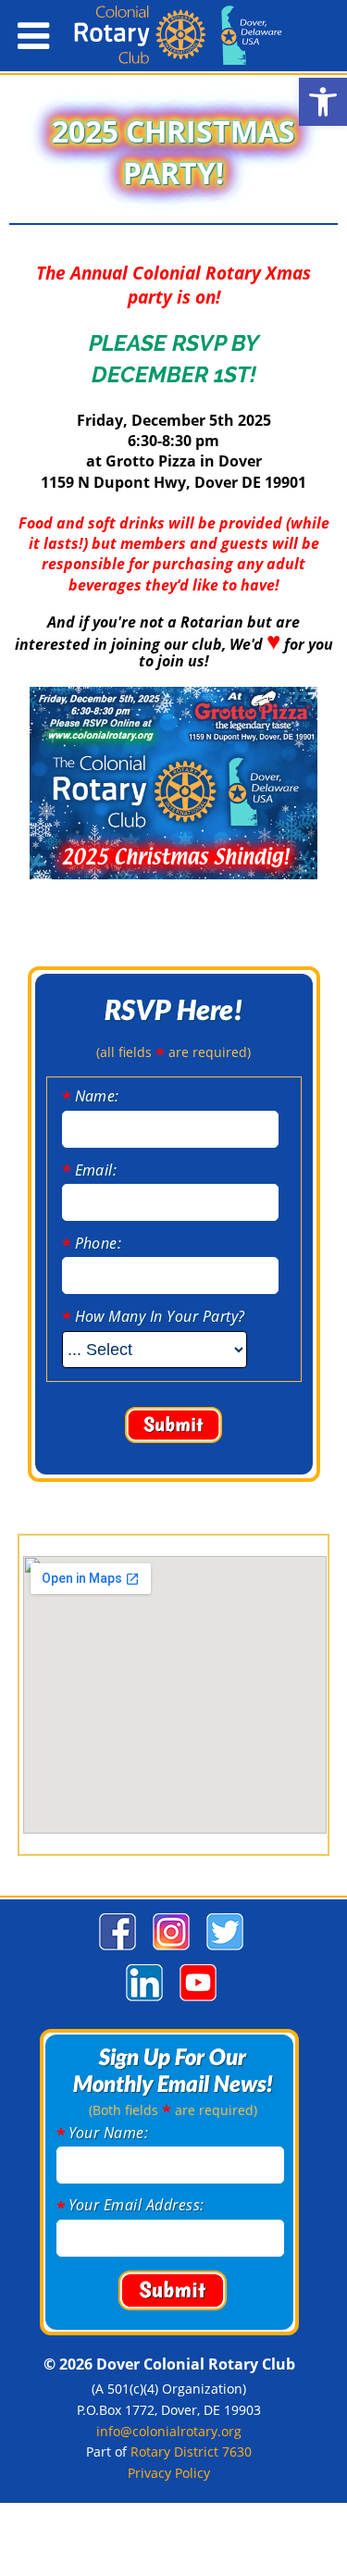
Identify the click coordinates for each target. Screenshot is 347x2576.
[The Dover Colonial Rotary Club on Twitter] (223, 1950)
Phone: (99, 1243)
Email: (96, 1170)
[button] (323, 102)
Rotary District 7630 (191, 2452)
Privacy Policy (169, 2473)
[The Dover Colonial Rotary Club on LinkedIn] (142, 2001)
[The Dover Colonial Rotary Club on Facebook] (115, 1950)
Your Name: (109, 2133)
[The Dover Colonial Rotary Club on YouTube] (196, 2001)
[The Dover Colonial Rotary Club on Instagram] (169, 1950)
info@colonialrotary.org (169, 2431)
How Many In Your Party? (160, 1316)
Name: (97, 1096)
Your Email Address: (136, 2205)
